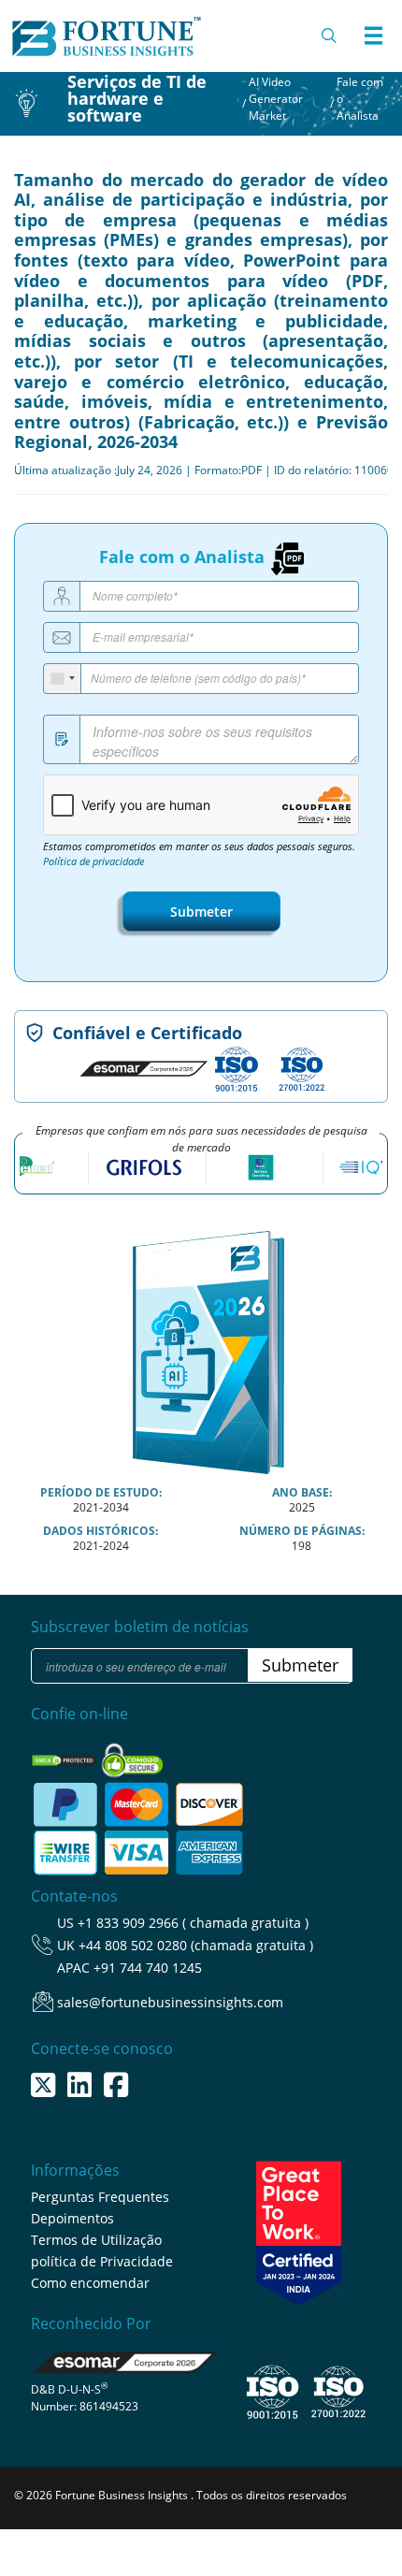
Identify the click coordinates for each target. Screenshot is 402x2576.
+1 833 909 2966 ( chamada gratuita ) (193, 1923)
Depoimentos (72, 2218)
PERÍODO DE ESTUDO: (101, 1492)
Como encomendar (90, 2283)
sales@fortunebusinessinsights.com (170, 2002)
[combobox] (63, 679)
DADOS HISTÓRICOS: (100, 1531)
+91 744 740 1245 (148, 1968)
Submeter (201, 912)
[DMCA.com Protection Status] (65, 1754)
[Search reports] (330, 36)
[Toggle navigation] (373, 36)
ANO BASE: (302, 1492)
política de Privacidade (102, 2261)
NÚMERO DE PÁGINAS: (302, 1531)
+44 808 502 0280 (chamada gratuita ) (196, 1945)
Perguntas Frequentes (100, 2197)
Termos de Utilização (96, 2240)
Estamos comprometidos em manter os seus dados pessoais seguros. (199, 854)
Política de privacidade (93, 861)
